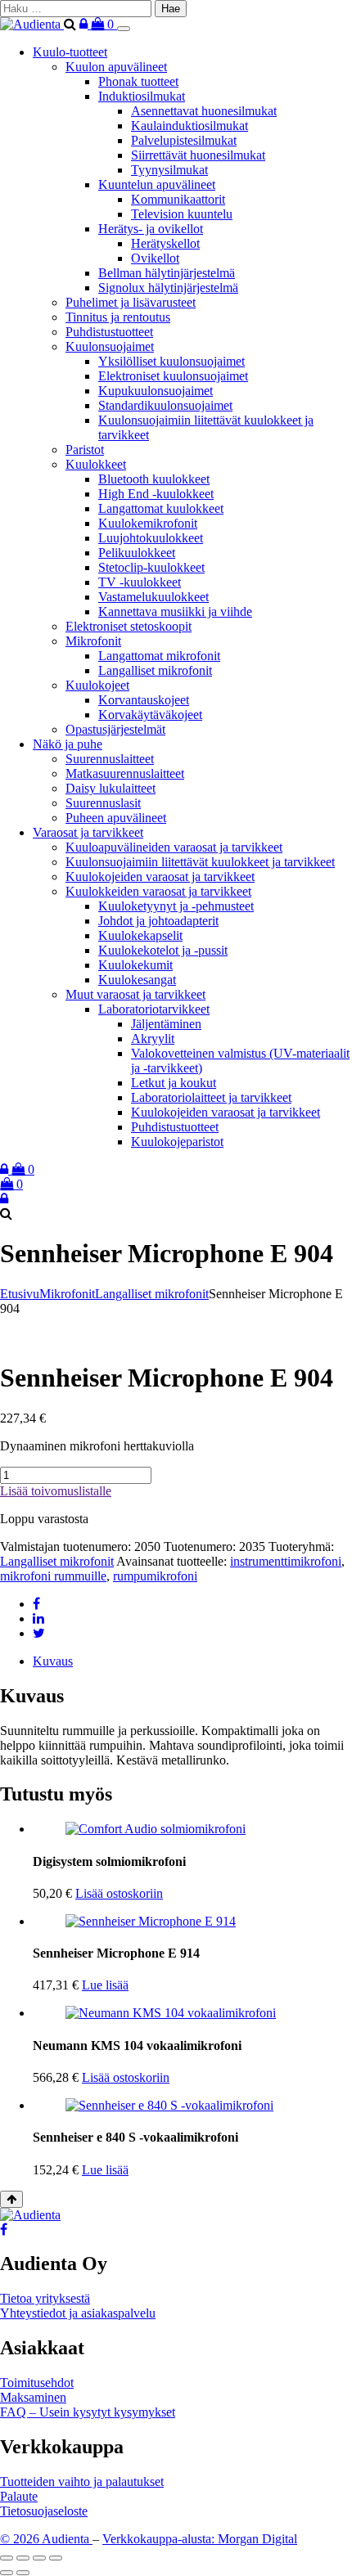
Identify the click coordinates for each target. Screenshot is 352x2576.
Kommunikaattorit (178, 199)
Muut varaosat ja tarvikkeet (135, 994)
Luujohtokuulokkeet (151, 538)
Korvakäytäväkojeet (150, 715)
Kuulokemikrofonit (148, 523)
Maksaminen (33, 2397)
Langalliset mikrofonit (155, 670)
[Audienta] (32, 24)
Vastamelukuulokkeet (153, 597)
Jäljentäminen (166, 1024)
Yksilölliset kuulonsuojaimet (171, 361)
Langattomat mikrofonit (159, 656)
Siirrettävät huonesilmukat (198, 155)
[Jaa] (39, 2558)
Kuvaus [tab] (53, 1661)
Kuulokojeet (97, 685)
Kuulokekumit (135, 965)
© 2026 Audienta (46, 2539)
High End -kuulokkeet (156, 494)
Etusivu (20, 1294)
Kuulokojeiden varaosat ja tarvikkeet (160, 877)
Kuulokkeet (96, 464)
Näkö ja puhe (68, 744)
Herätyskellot (165, 243)
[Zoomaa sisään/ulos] (7, 2558)
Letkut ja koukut (174, 1083)
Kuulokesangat (137, 980)
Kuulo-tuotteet (70, 52)
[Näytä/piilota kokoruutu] (23, 2558)
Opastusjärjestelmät (115, 729)
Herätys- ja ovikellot (151, 229)
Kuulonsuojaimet (110, 346)
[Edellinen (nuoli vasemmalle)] (7, 2573)
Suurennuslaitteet (110, 759)
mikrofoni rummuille (53, 1576)
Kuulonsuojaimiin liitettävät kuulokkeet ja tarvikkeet (200, 862)
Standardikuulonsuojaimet (165, 405)
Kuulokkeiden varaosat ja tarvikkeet (158, 891)
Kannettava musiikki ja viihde (175, 611)
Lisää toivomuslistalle (56, 1491)
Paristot (85, 450)
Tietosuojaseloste (44, 2511)
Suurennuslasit (103, 803)
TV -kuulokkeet (140, 582)
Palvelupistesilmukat (184, 140)
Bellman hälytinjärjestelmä (167, 273)
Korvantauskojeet (144, 700)
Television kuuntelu (182, 214)
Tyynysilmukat (169, 170)
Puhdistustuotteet (109, 332)
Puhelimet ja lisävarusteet (131, 302)
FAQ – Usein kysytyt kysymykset (88, 2412)
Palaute (19, 2496)
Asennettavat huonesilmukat (204, 111)
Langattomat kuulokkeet (161, 508)
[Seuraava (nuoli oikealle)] (23, 2573)
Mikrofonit (93, 641)
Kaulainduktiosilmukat (190, 126)
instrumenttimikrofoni (286, 1561)
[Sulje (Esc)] (56, 2558)
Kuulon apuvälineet (116, 67)
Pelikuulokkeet (137, 553)
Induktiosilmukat (142, 96)
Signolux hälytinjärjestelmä (168, 288)
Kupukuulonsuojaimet (156, 391)
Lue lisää (105, 1985)
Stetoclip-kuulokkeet (151, 567)
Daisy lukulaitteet (111, 788)
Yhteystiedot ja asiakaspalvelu (78, 2313)
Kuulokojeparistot (177, 1142)
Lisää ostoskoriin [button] (119, 1893)
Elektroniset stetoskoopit (129, 626)
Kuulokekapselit (140, 935)
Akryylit (153, 1038)
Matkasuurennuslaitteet (125, 773)
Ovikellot (155, 258)
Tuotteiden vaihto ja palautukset (82, 2482)
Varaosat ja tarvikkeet (88, 832)
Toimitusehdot (37, 2383)
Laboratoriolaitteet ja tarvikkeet (211, 1097)
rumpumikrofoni (155, 1576)
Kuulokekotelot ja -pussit (163, 950)
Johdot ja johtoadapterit (158, 921)
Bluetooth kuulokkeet (154, 479)
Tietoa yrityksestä (45, 2298)
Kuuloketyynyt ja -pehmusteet (176, 906)
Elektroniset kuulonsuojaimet (173, 376)
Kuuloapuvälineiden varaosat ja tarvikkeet (174, 847)
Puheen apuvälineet (116, 818)
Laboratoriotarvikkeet (154, 1009)
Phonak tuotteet (138, 81)
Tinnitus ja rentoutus (118, 317)
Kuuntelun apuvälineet (157, 184)
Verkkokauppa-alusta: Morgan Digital (200, 2539)
